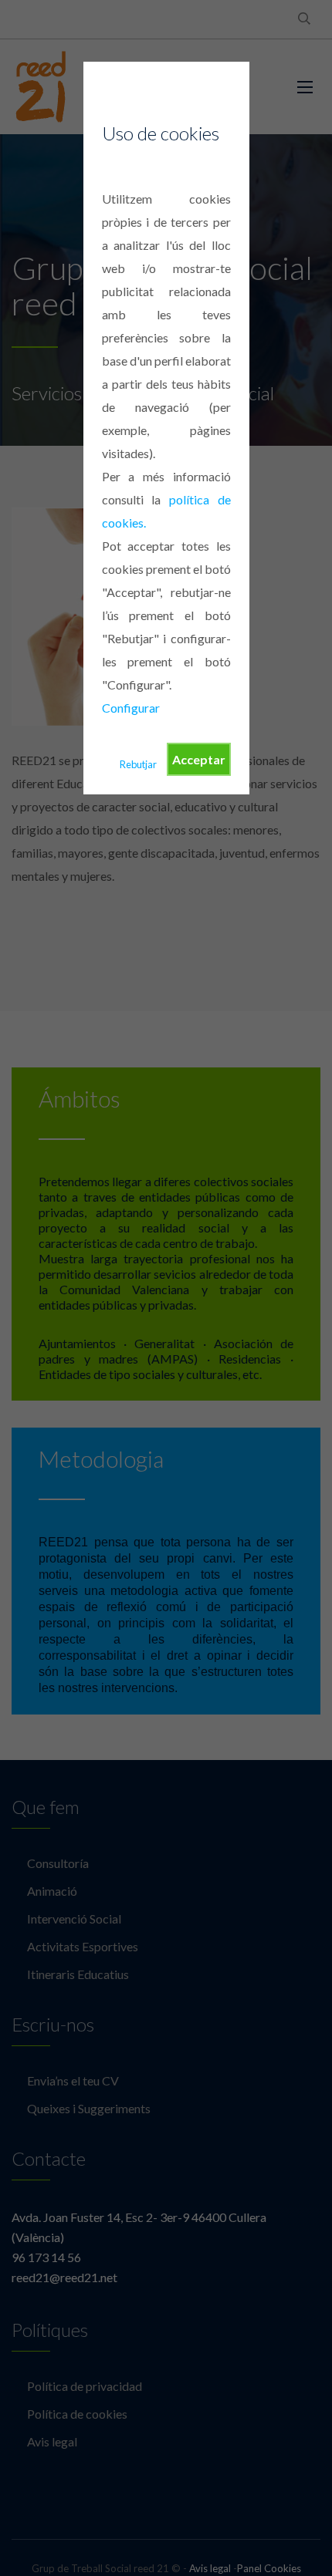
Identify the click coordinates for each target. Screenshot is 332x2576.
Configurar (131, 708)
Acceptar (199, 759)
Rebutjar (138, 764)
